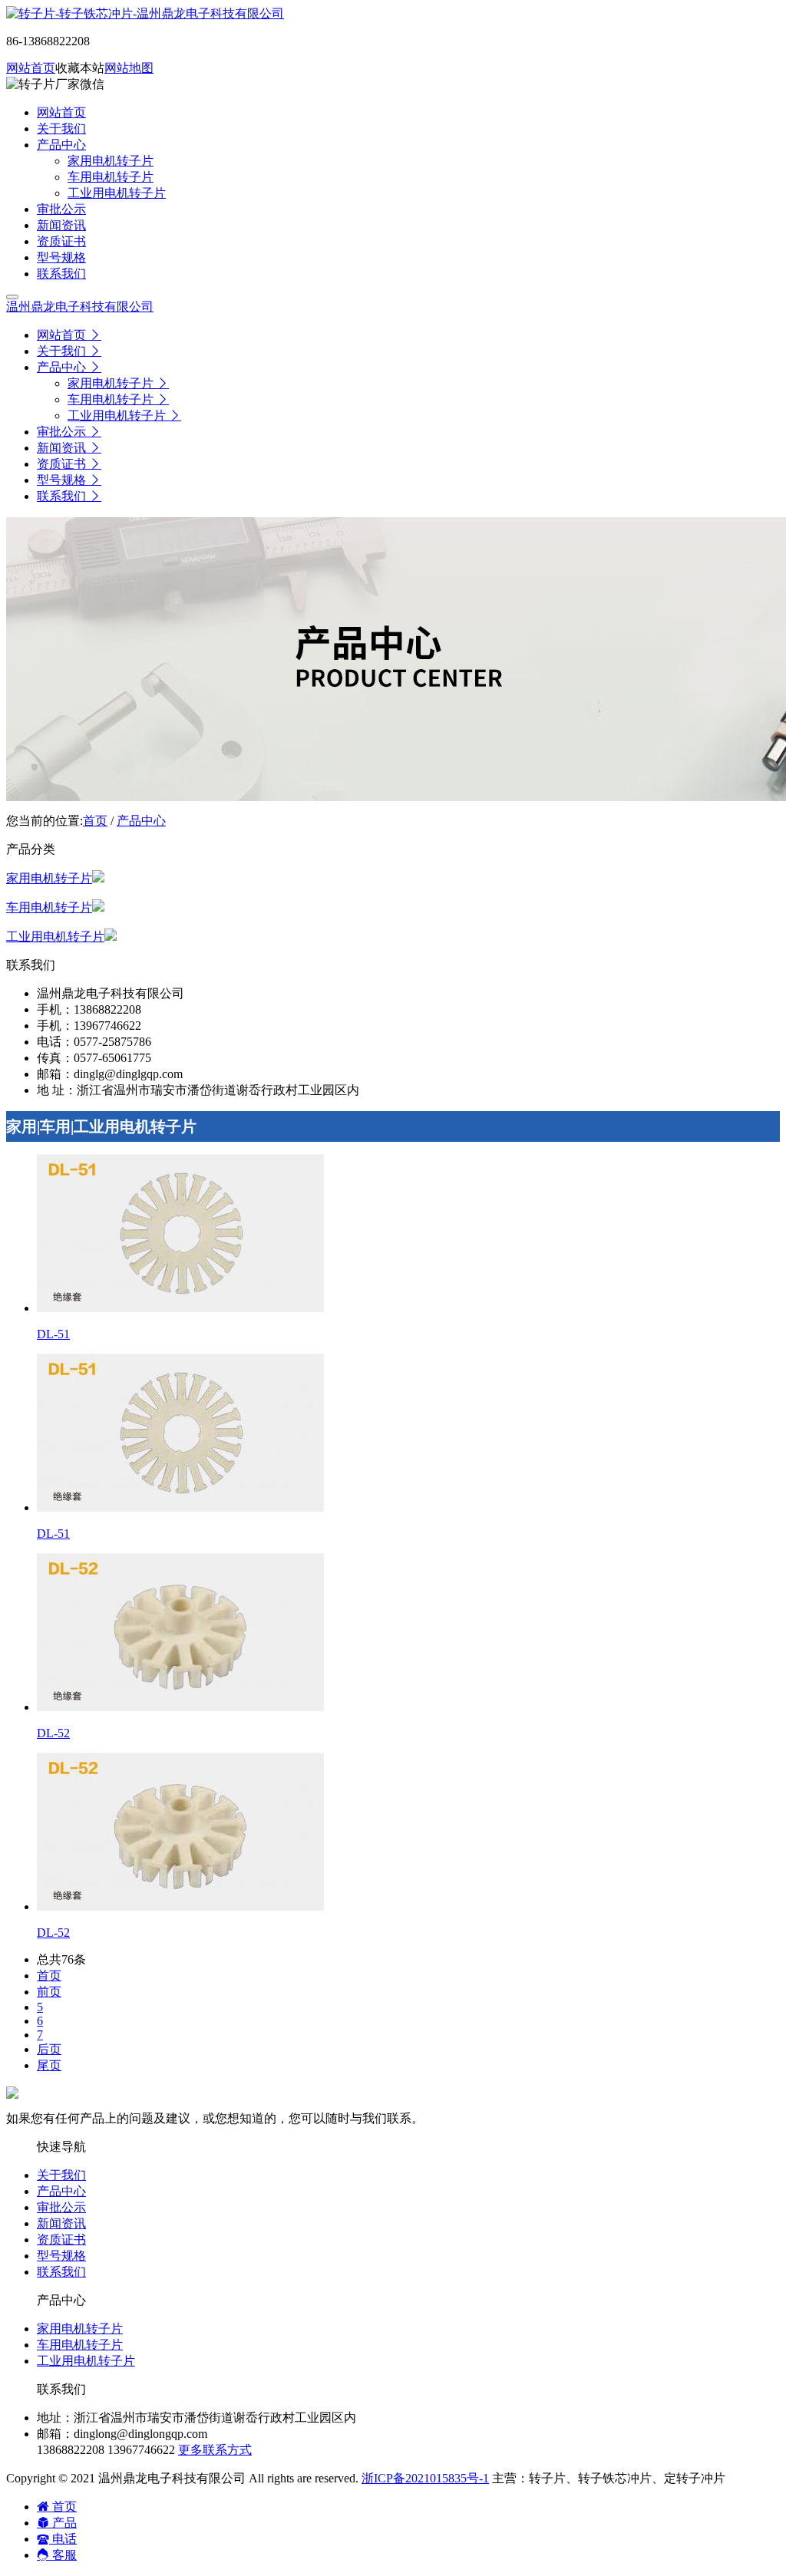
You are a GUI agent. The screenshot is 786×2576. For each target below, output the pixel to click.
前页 (49, 1992)
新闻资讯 (61, 2223)
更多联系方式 (215, 2450)
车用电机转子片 (49, 907)
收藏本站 (80, 68)
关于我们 (61, 2175)
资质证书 (61, 2240)
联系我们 (61, 2272)
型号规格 (61, 2256)
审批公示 (61, 2207)
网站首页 (31, 68)
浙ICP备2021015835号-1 (425, 2478)
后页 (49, 2049)
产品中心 (141, 821)
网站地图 (129, 68)
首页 (95, 821)
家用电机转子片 (49, 878)
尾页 (49, 2065)
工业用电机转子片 (55, 937)
